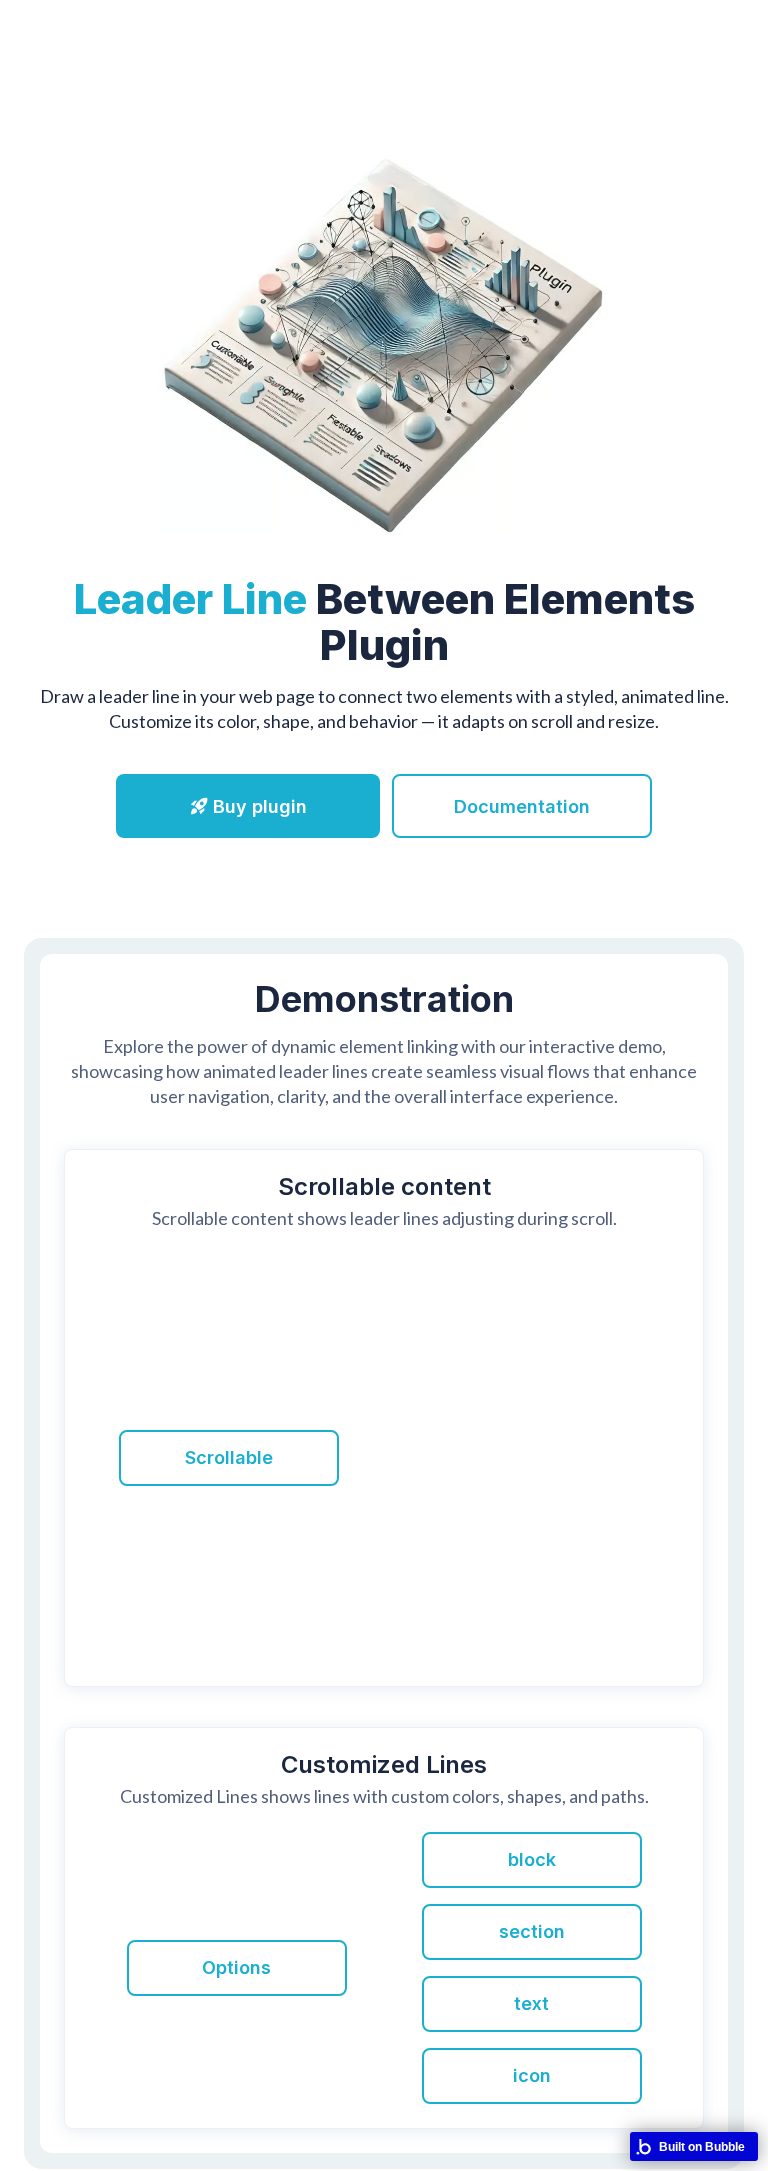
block (532, 1859)
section (532, 1931)
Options (236, 1967)
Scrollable (229, 1457)
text (531, 2003)
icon (532, 2075)
